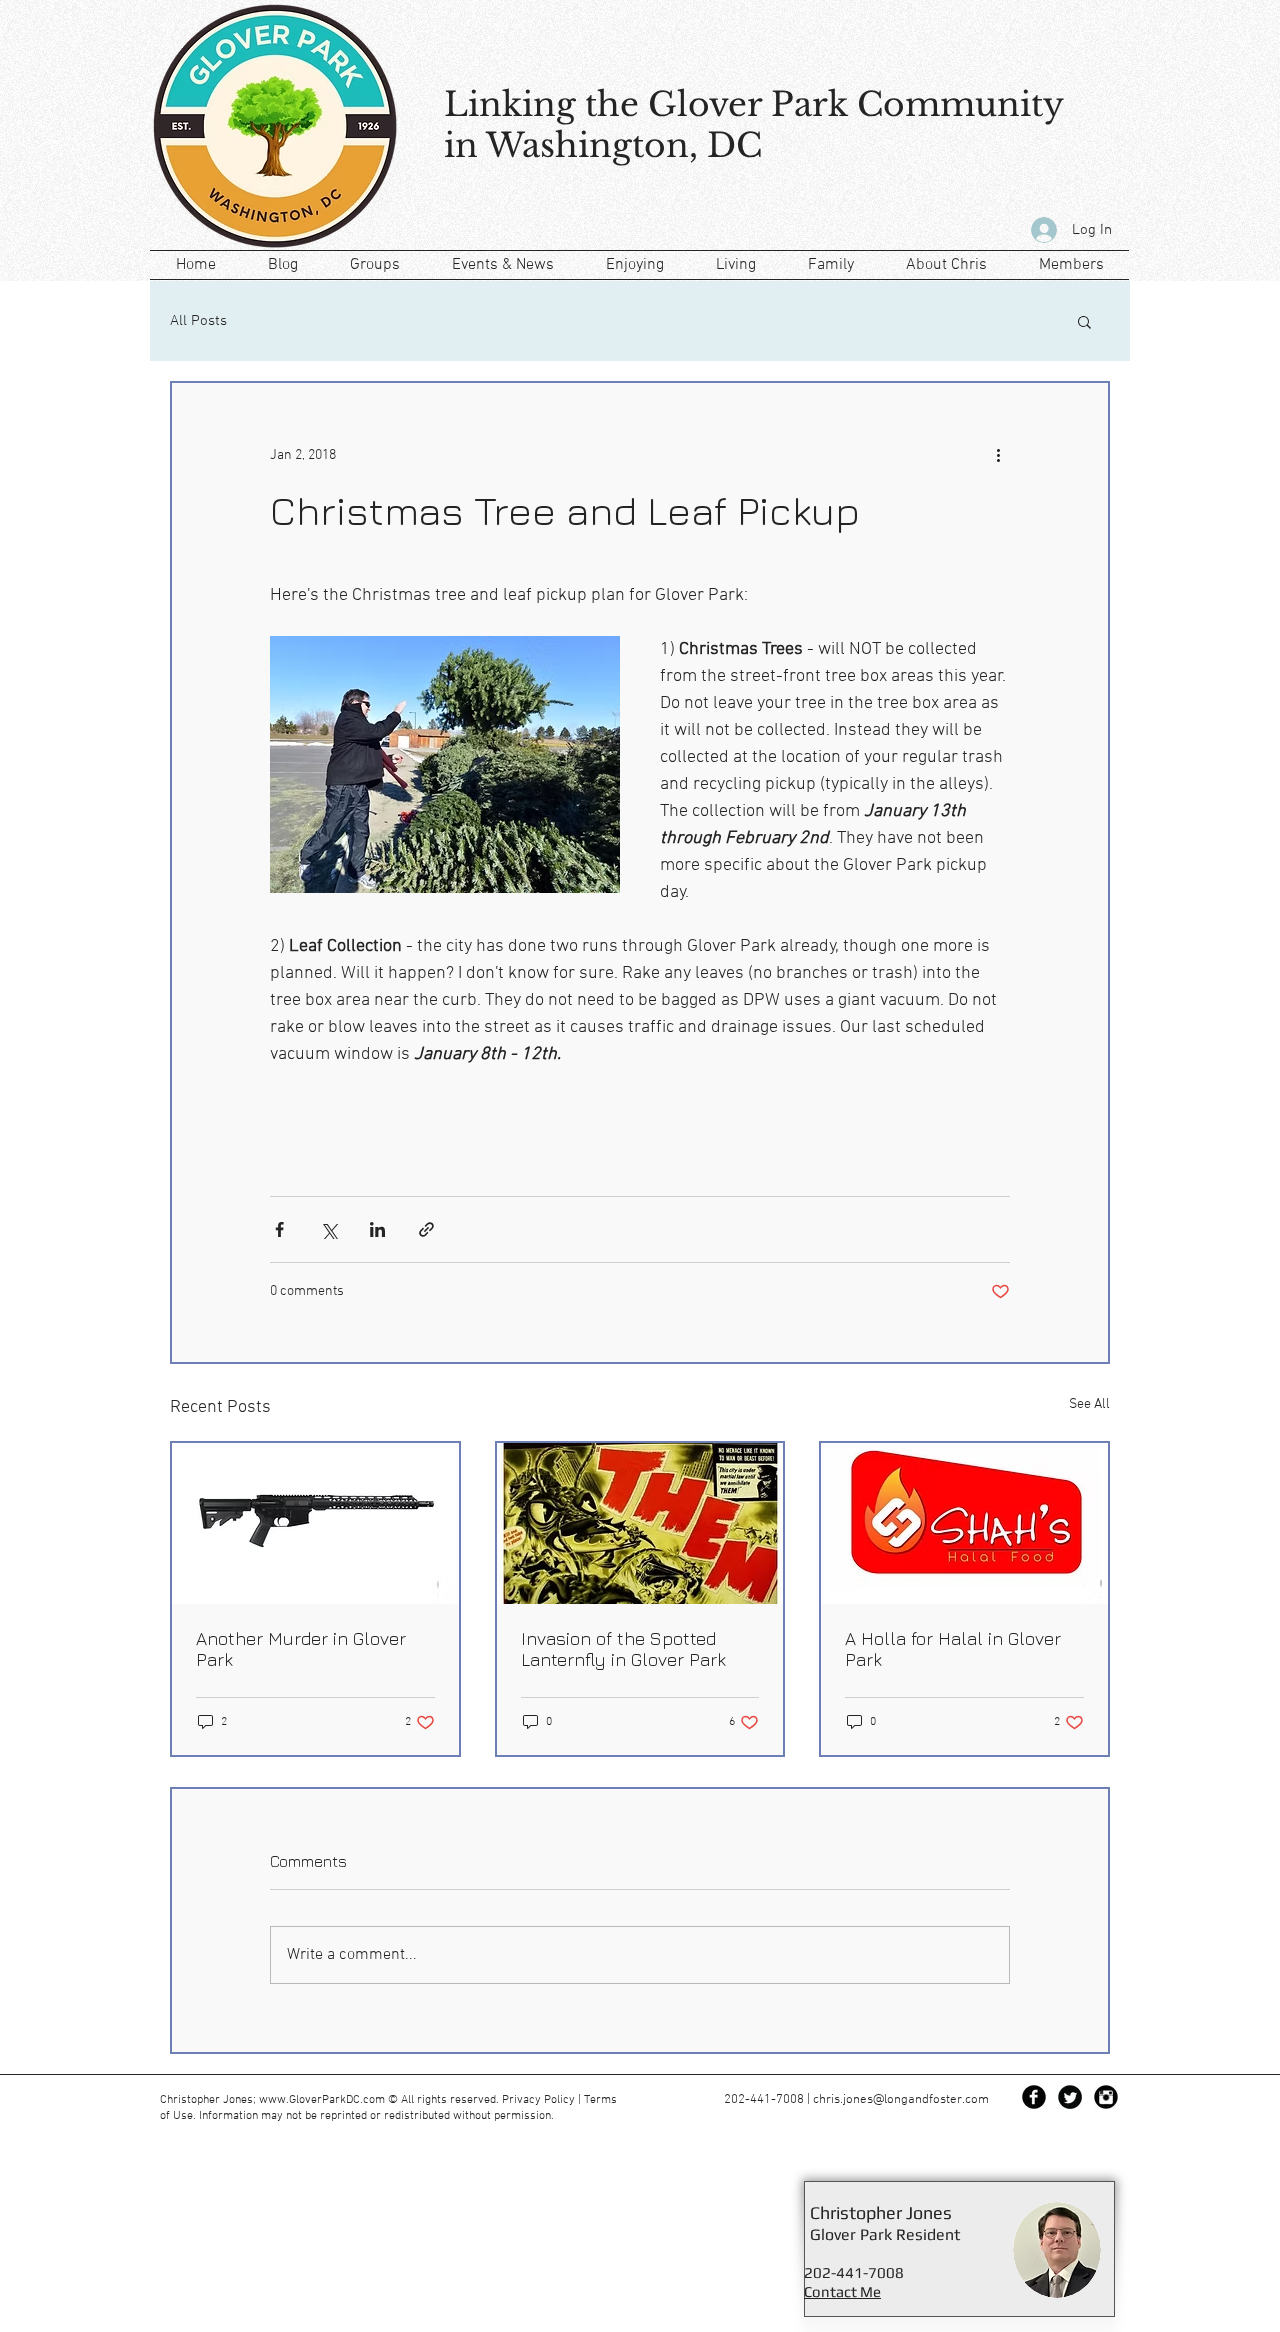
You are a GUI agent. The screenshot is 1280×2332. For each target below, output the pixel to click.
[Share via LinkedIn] (377, 1229)
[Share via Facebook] (279, 1229)
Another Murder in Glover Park (301, 1649)
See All (1089, 1404)
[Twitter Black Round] (1070, 2097)
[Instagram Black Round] (1106, 2097)
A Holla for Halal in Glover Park (953, 1649)
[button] (1084, 321)
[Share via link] (426, 1229)
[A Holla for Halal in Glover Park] (964, 1523)
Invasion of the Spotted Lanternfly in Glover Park (623, 1649)
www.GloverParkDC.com (322, 2100)
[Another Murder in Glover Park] (315, 1523)
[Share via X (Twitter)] (328, 1229)
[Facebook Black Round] (1034, 2097)
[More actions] (998, 455)
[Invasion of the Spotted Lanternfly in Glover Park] (640, 1523)
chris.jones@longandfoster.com (901, 2100)
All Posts (198, 321)
